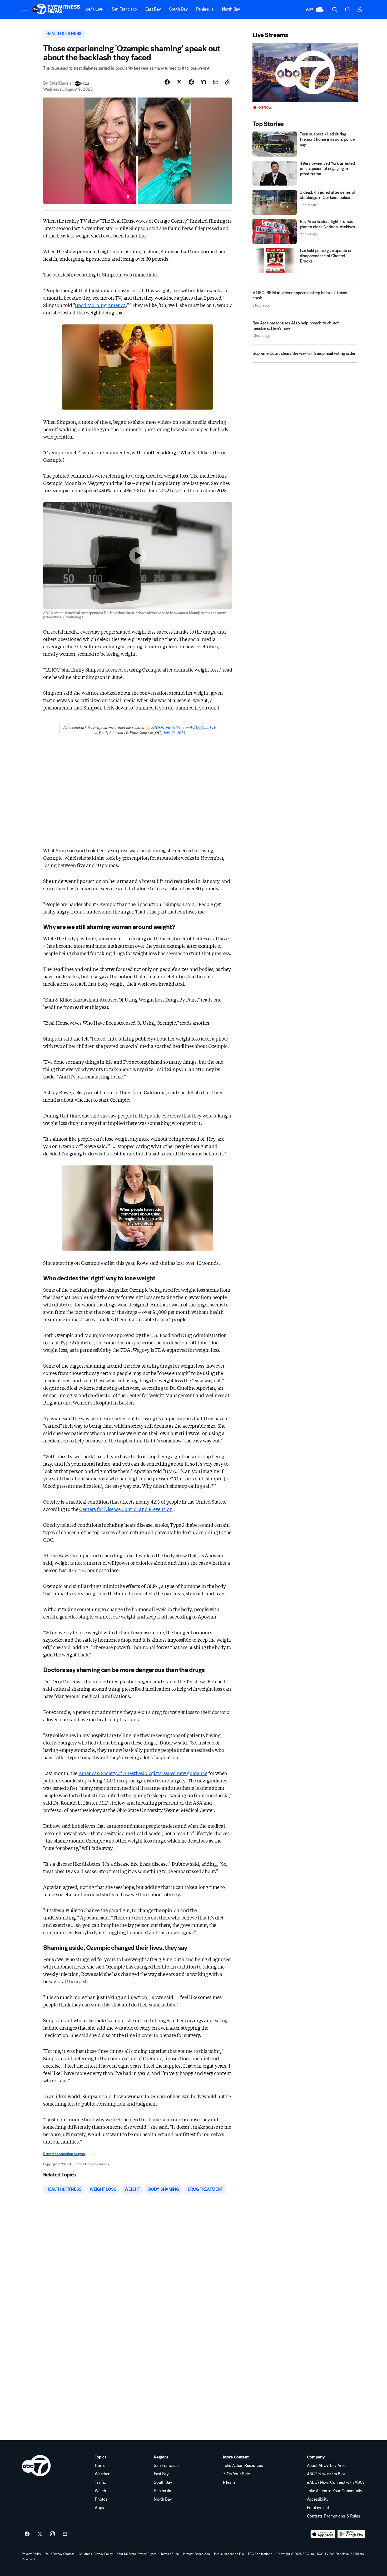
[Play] (305, 72)
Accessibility (318, 2499)
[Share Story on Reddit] (191, 82)
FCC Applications (260, 2554)
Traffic (100, 2482)
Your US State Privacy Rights (137, 2554)
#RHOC (158, 727)
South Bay (178, 9)
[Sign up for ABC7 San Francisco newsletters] (65, 2534)
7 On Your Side (236, 2474)
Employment (318, 2508)
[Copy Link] (228, 82)
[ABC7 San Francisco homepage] (56, 9)
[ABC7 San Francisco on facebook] (27, 2534)
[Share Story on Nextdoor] (204, 82)
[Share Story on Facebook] (167, 82)
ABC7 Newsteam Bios (326, 2474)
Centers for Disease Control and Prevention (126, 1509)
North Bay (231, 9)
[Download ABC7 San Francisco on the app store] (323, 2534)
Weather (102, 2474)
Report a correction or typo (64, 2154)
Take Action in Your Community (335, 2491)
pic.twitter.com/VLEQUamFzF (191, 727)
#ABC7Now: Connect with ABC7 (336, 2482)
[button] (24, 9)
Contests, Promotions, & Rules (333, 2516)
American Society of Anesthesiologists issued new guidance (143, 1773)
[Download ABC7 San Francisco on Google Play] (351, 2534)
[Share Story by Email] (216, 82)
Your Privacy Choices (60, 2554)
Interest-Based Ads (196, 2554)
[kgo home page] (36, 2466)
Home (100, 2466)
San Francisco (124, 9)
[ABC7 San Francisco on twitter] (40, 2534)
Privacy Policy (31, 2554)
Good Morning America (100, 305)
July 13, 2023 (174, 733)
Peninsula (205, 9)
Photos (101, 2499)
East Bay (153, 9)
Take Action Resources (243, 2466)
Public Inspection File (229, 2554)
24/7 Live (94, 9)
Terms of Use (170, 2554)
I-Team (229, 2482)
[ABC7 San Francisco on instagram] (52, 2534)
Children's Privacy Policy (96, 2554)
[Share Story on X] (179, 82)
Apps (99, 2508)
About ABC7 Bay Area (326, 2466)
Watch (100, 2491)
